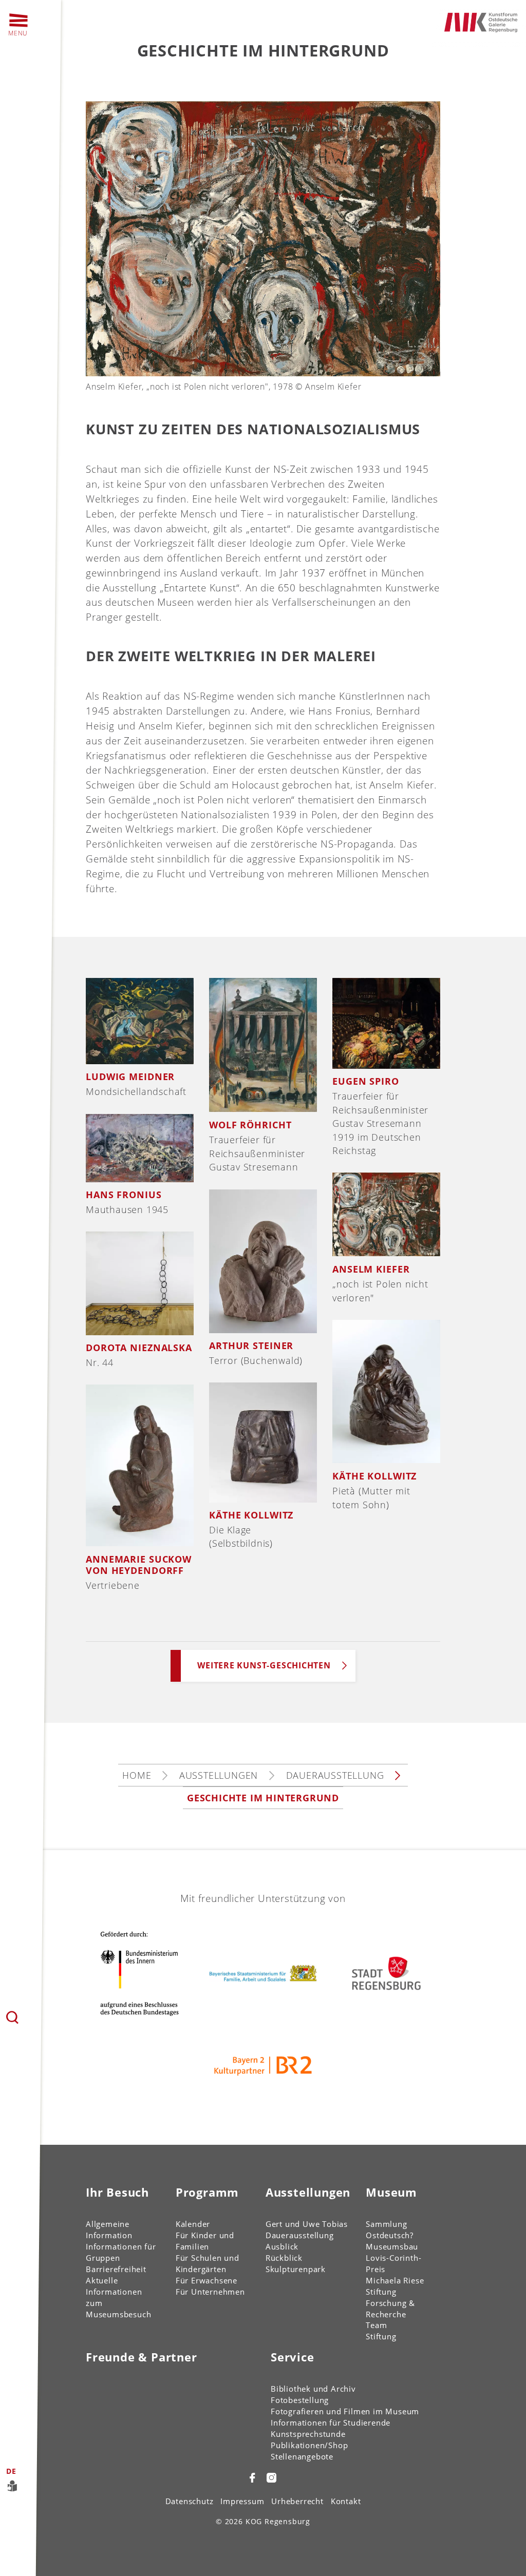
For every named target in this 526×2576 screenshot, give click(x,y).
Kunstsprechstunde (308, 2434)
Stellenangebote (302, 2456)
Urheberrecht (297, 2501)
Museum (391, 2192)
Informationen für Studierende (331, 2423)
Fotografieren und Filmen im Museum (345, 2411)
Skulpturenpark (296, 2269)
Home (137, 1775)
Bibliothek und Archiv (313, 2389)
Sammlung (386, 2224)
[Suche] (13, 2018)
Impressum (242, 2501)
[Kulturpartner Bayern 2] (263, 2066)
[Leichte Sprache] (30, 2485)
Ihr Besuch (117, 2192)
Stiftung (381, 2336)
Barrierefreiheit (116, 2269)
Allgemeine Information (109, 2229)
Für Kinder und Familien (205, 2241)
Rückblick (284, 2258)
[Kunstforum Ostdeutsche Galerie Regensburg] (481, 21)
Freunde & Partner (142, 2357)
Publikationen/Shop (309, 2445)
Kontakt (346, 2501)
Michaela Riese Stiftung (395, 2286)
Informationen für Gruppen (121, 2252)
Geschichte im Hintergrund (263, 1798)
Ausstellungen (219, 1775)
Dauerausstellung (335, 1775)
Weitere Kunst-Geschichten (264, 1665)
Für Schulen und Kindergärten (208, 2263)
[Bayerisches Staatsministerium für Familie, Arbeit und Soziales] (263, 1973)
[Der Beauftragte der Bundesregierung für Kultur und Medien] (140, 1973)
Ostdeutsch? (390, 2235)
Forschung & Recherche (390, 2309)
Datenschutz (190, 2501)
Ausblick (282, 2246)
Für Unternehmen (210, 2292)
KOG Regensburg (278, 2521)
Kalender (193, 2224)
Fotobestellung (300, 2400)
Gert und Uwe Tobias (307, 2224)
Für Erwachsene (206, 2280)
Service (293, 2357)
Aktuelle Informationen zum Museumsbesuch (118, 2297)
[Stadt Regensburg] (386, 1973)
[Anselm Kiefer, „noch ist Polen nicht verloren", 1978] (263, 237)
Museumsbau (392, 2246)
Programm (207, 2192)
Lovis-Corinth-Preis (393, 2263)
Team (376, 2325)
